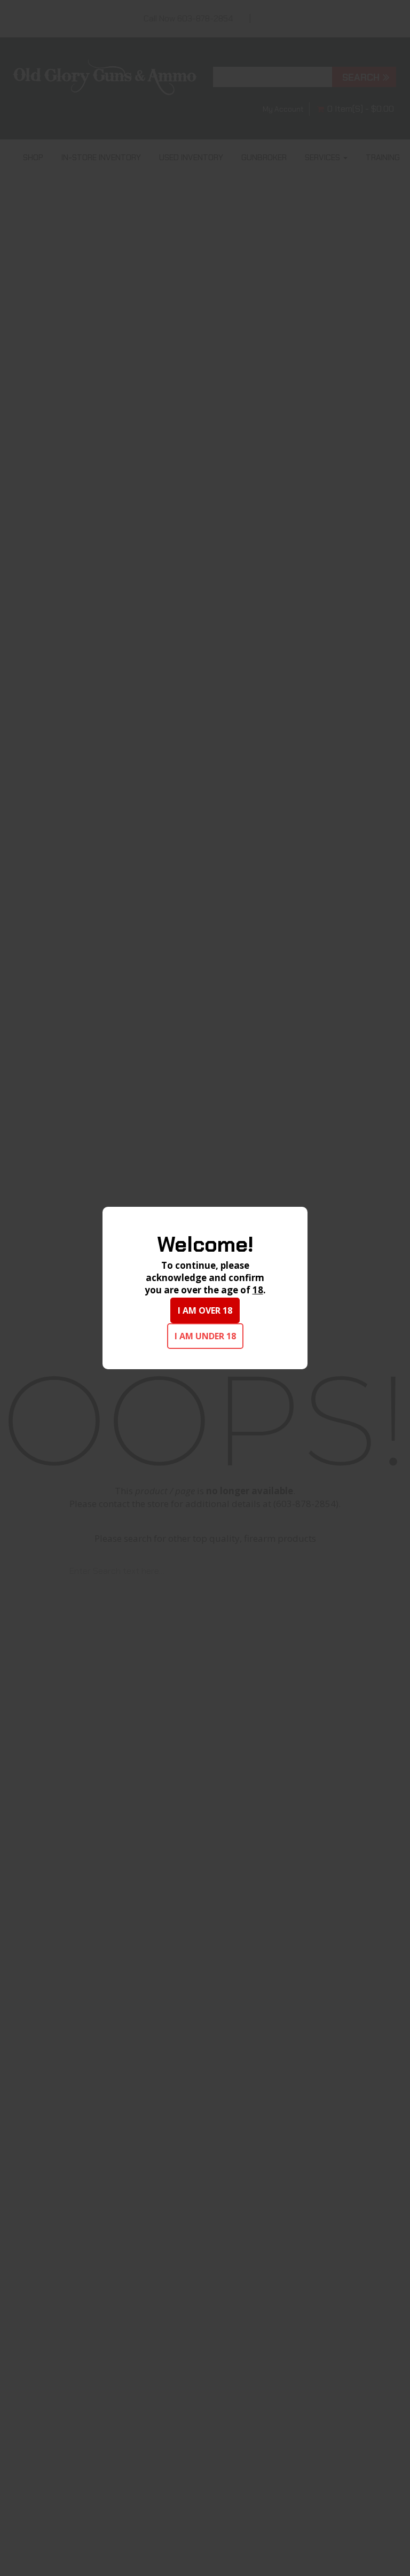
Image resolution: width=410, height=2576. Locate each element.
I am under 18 (205, 1336)
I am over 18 (205, 1310)
